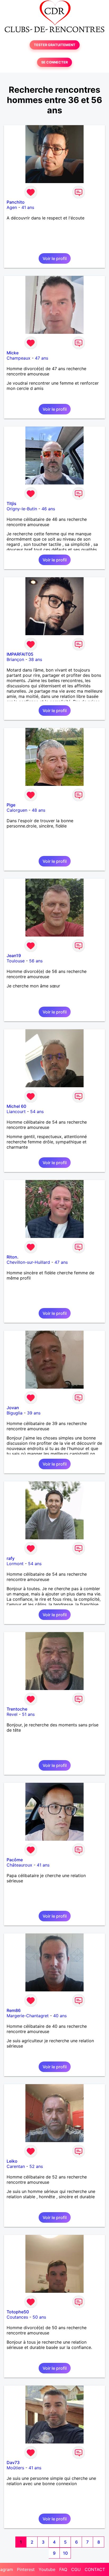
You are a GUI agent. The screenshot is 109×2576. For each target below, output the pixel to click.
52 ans (36, 2166)
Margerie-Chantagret (28, 2016)
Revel (12, 1714)
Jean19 (14, 956)
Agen (12, 207)
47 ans (42, 358)
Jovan (13, 1408)
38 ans (35, 659)
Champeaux (19, 358)
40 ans (60, 2016)
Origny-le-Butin (22, 509)
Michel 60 (16, 1106)
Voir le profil (55, 258)
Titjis (12, 503)
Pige (11, 805)
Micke (13, 353)
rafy (11, 1558)
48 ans (38, 810)
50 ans (39, 2317)
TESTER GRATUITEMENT (55, 45)
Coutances (17, 2317)
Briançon (15, 659)
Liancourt (16, 1111)
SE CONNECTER (54, 62)
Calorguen (17, 810)
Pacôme (15, 1860)
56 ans (36, 961)
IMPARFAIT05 (20, 654)
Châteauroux (19, 1865)
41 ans (28, 207)
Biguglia (15, 1413)
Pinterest (26, 2569)
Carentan (16, 2166)
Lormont (15, 1564)
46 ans (48, 509)
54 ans (37, 1111)
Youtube (47, 2569)
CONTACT (95, 2569)
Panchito (16, 202)
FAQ (63, 2569)
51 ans (28, 1714)
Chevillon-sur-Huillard (28, 1262)
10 (65, 2553)
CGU (76, 2569)
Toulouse (16, 961)
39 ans (34, 1413)
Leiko (12, 2161)
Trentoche (17, 1709)
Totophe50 (18, 2312)
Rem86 (14, 2010)
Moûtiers (15, 2468)
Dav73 (13, 2462)
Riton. (13, 1257)
